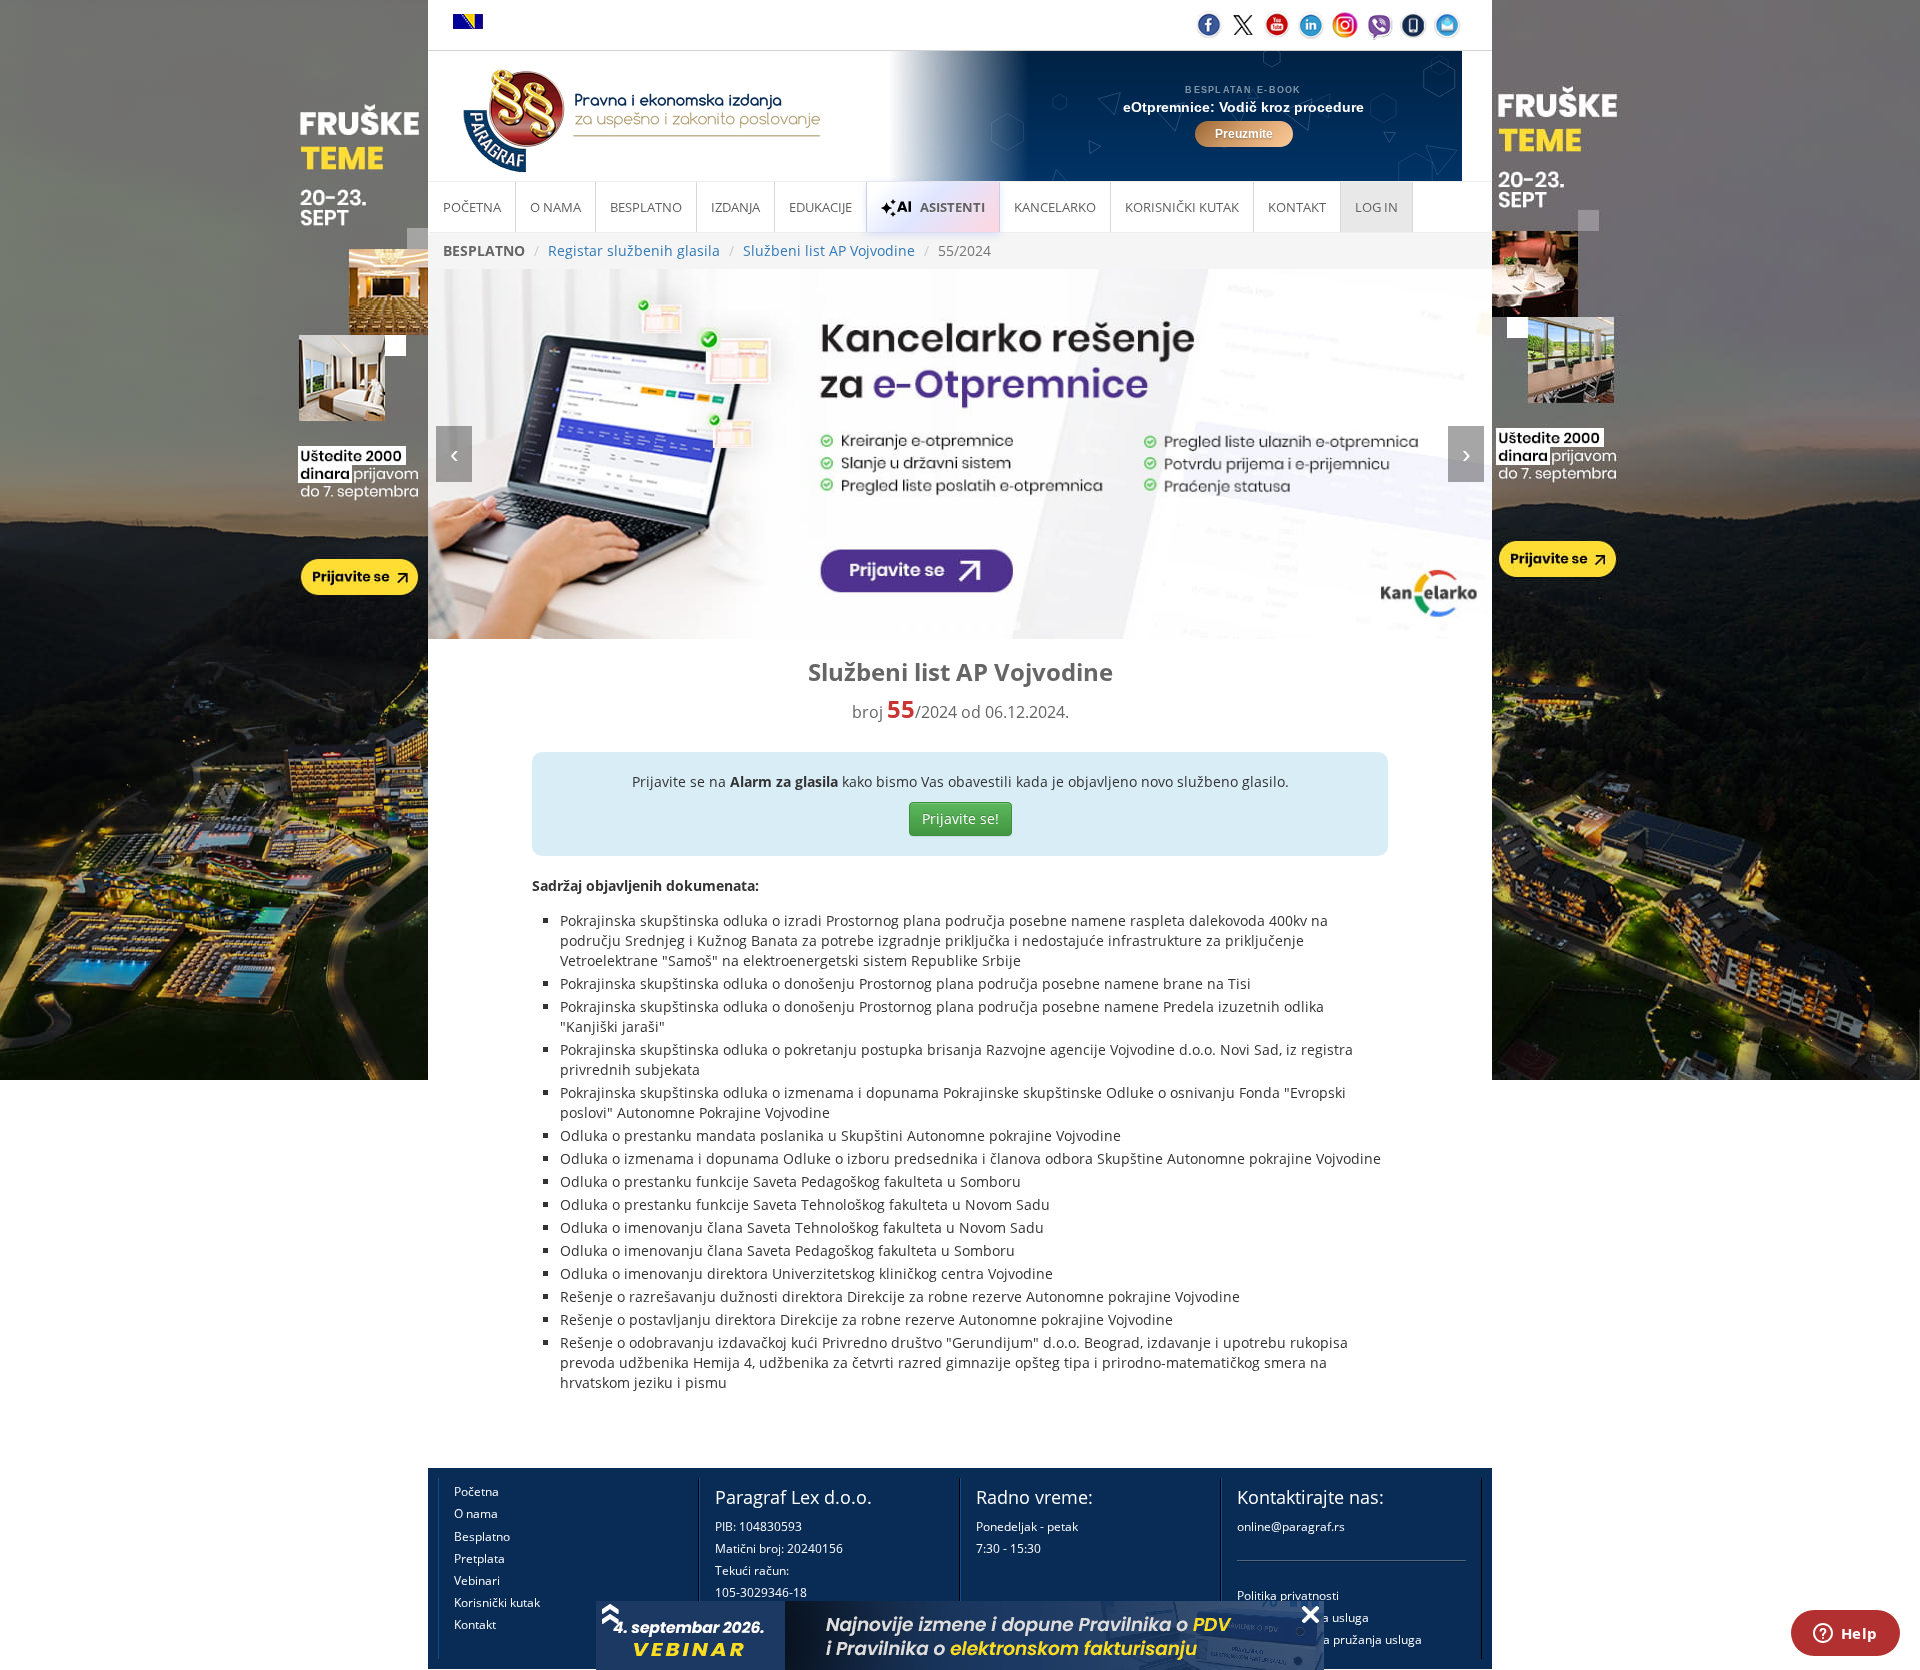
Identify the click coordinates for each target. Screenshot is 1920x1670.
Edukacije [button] (820, 207)
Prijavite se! (960, 818)
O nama (555, 207)
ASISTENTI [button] (952, 207)
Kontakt (475, 1624)
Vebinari (477, 1580)
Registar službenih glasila (634, 250)
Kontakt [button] (1297, 207)
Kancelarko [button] (1055, 207)
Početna (472, 207)
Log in (1376, 207)
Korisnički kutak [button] (1182, 207)
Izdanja (735, 207)
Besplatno (646, 207)
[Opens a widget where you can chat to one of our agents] (1845, 1635)
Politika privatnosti (1288, 1595)
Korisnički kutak (497, 1602)
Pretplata (479, 1558)
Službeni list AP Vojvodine (829, 250)
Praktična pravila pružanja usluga (1329, 1639)
